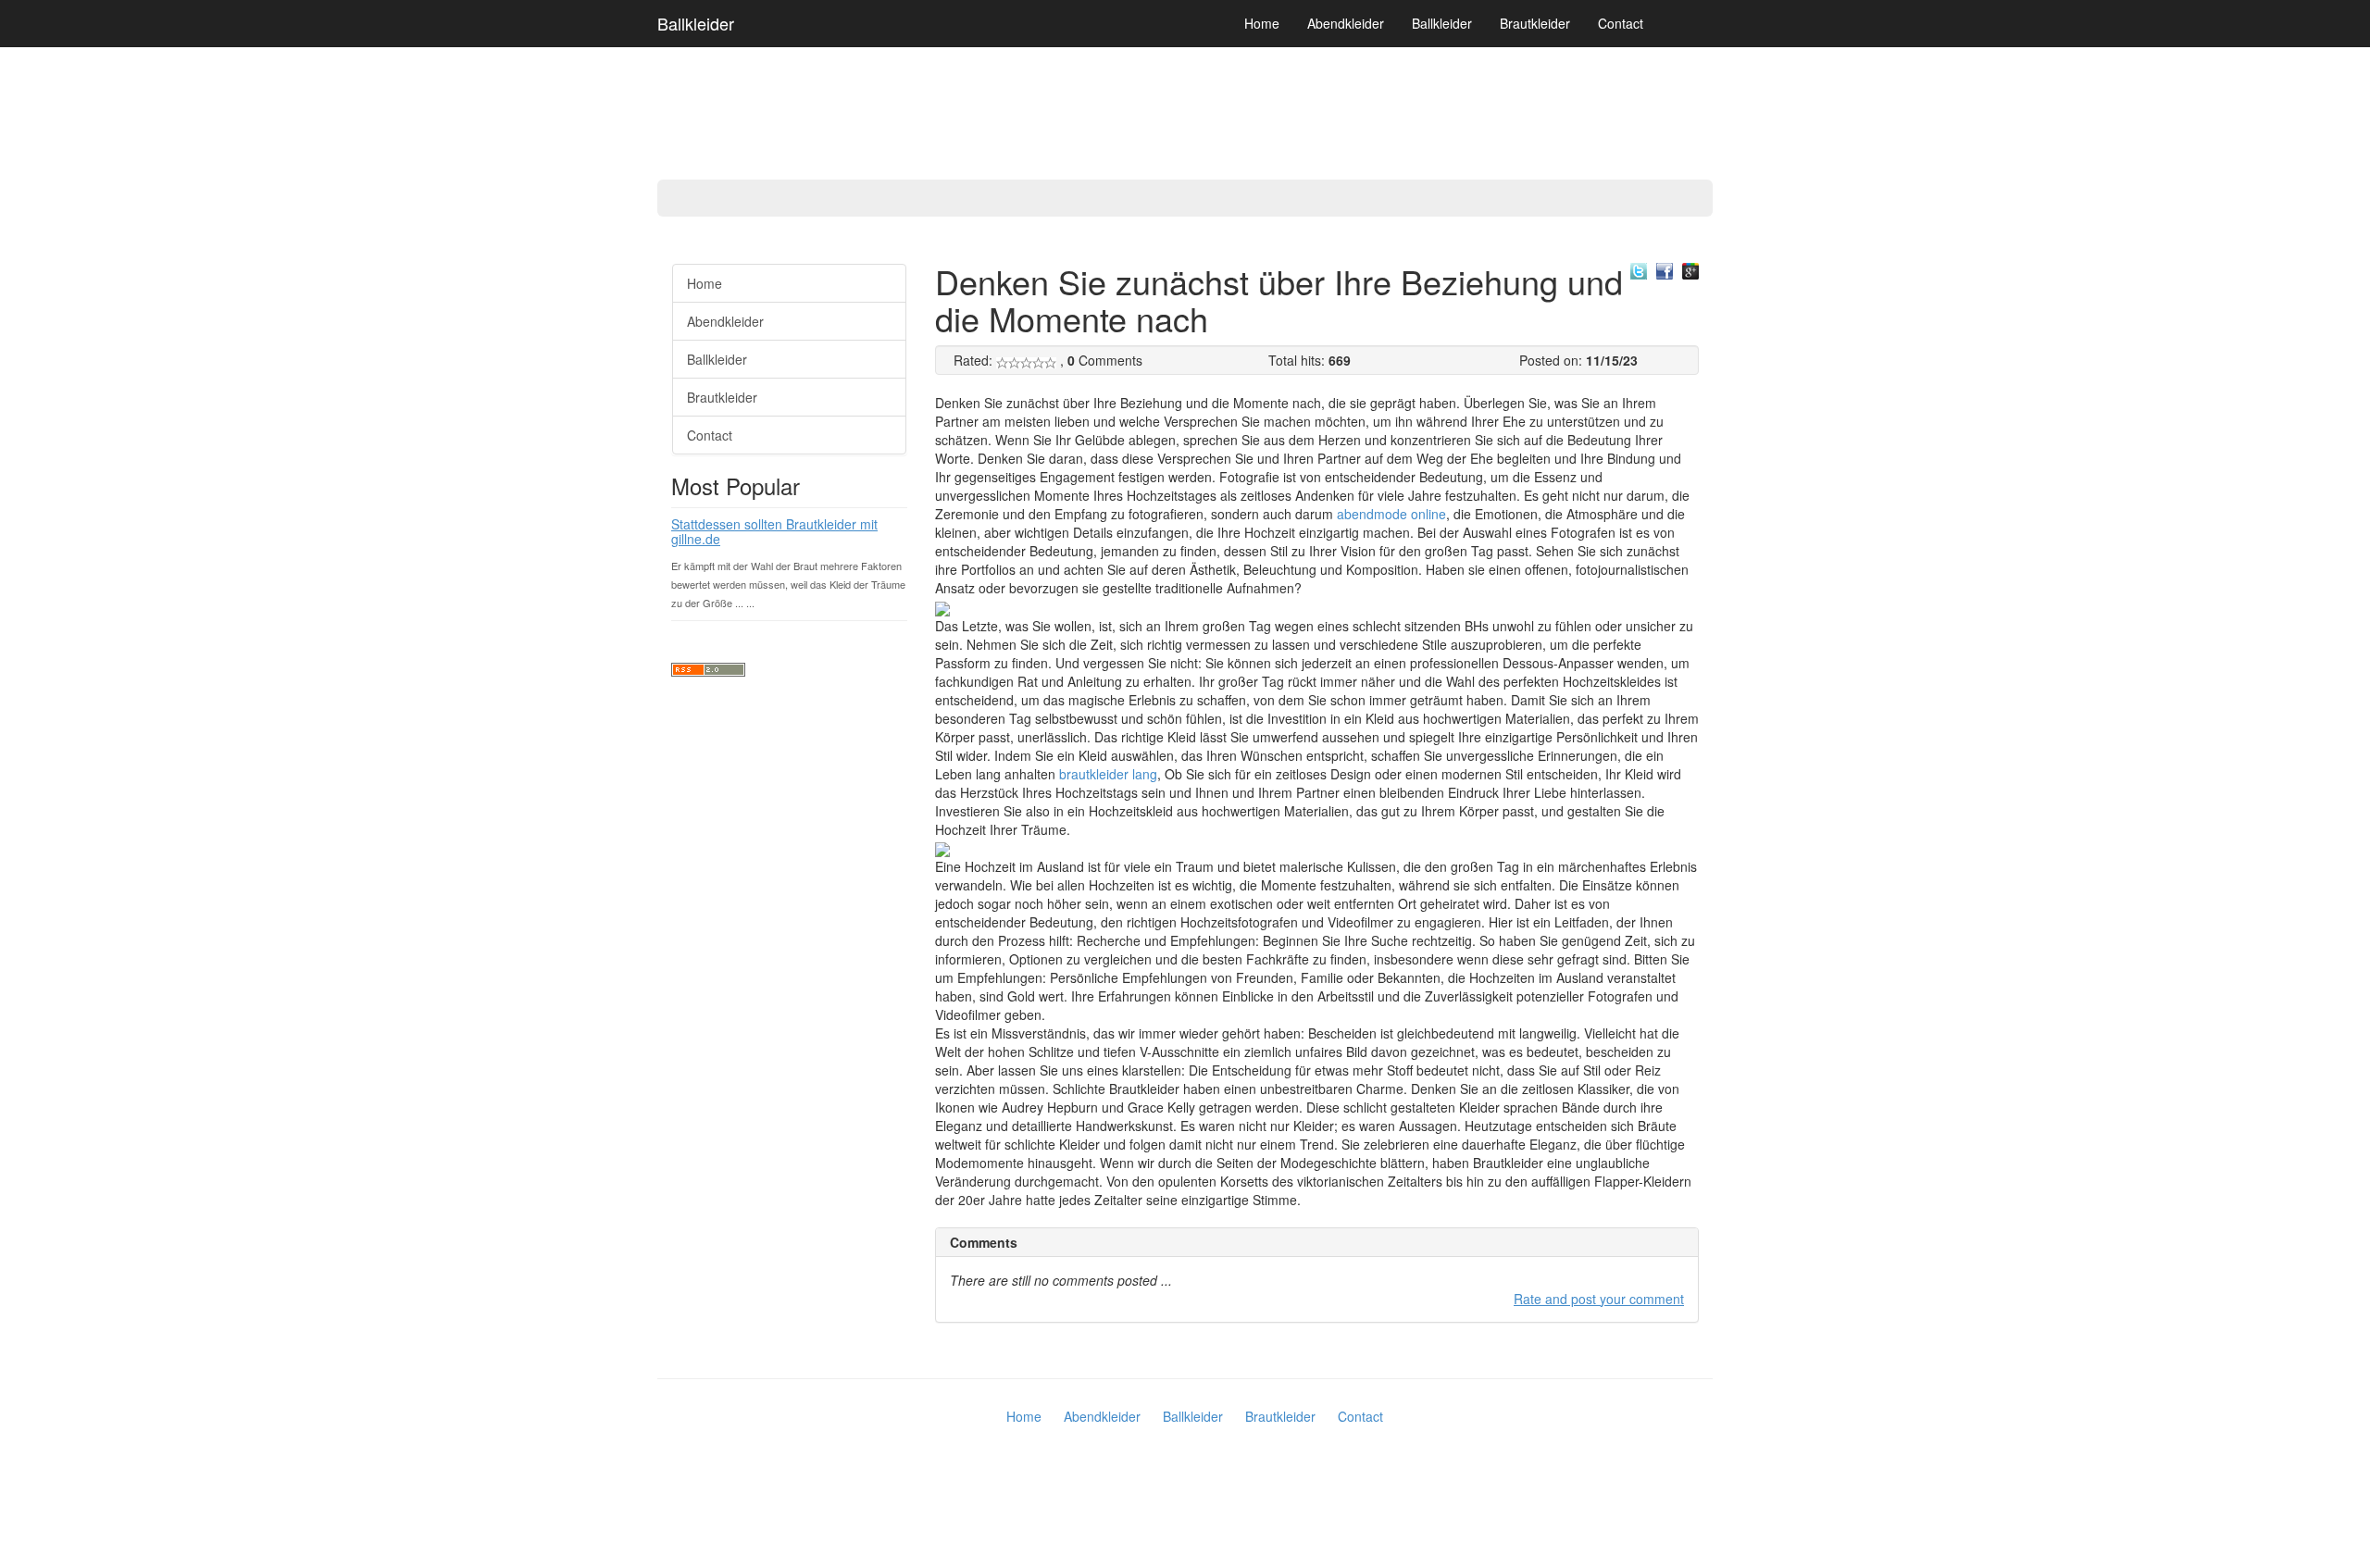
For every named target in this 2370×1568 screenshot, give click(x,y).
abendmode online (1391, 514)
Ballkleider (696, 23)
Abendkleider (1346, 23)
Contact (1621, 23)
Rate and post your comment (1599, 1299)
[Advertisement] (74, 528)
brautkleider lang (1108, 774)
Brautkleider (1535, 23)
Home (1262, 23)
